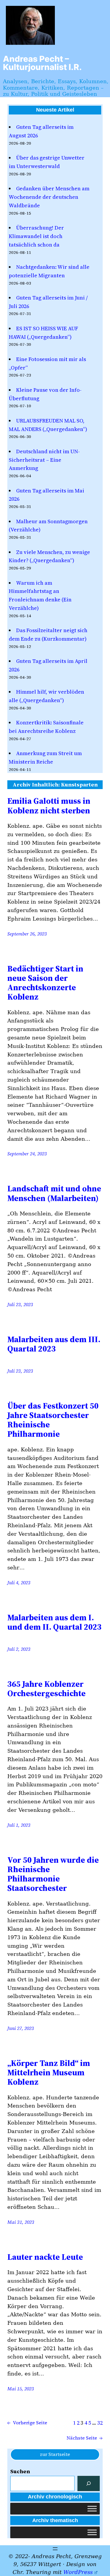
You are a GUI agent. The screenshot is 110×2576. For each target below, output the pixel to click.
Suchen (20, 2471)
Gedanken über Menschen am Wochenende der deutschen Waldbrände (49, 197)
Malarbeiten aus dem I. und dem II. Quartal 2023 (54, 1622)
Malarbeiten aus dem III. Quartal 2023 (54, 1344)
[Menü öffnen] (55, 2549)
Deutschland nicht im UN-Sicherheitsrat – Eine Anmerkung (44, 460)
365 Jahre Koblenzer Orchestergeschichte (46, 1689)
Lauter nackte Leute (45, 2257)
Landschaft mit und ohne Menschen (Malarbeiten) (54, 1193)
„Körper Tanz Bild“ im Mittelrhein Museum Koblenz (49, 2073)
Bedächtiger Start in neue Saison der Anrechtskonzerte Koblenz (45, 983)
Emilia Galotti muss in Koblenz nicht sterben (49, 805)
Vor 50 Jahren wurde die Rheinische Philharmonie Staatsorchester (53, 1874)
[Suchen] (89, 2483)
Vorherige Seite (27, 2423)
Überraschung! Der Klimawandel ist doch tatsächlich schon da (36, 236)
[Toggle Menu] (92, 2509)
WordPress (78, 2572)
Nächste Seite (85, 2438)
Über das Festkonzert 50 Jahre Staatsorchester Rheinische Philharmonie (53, 1420)
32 (100, 2423)
